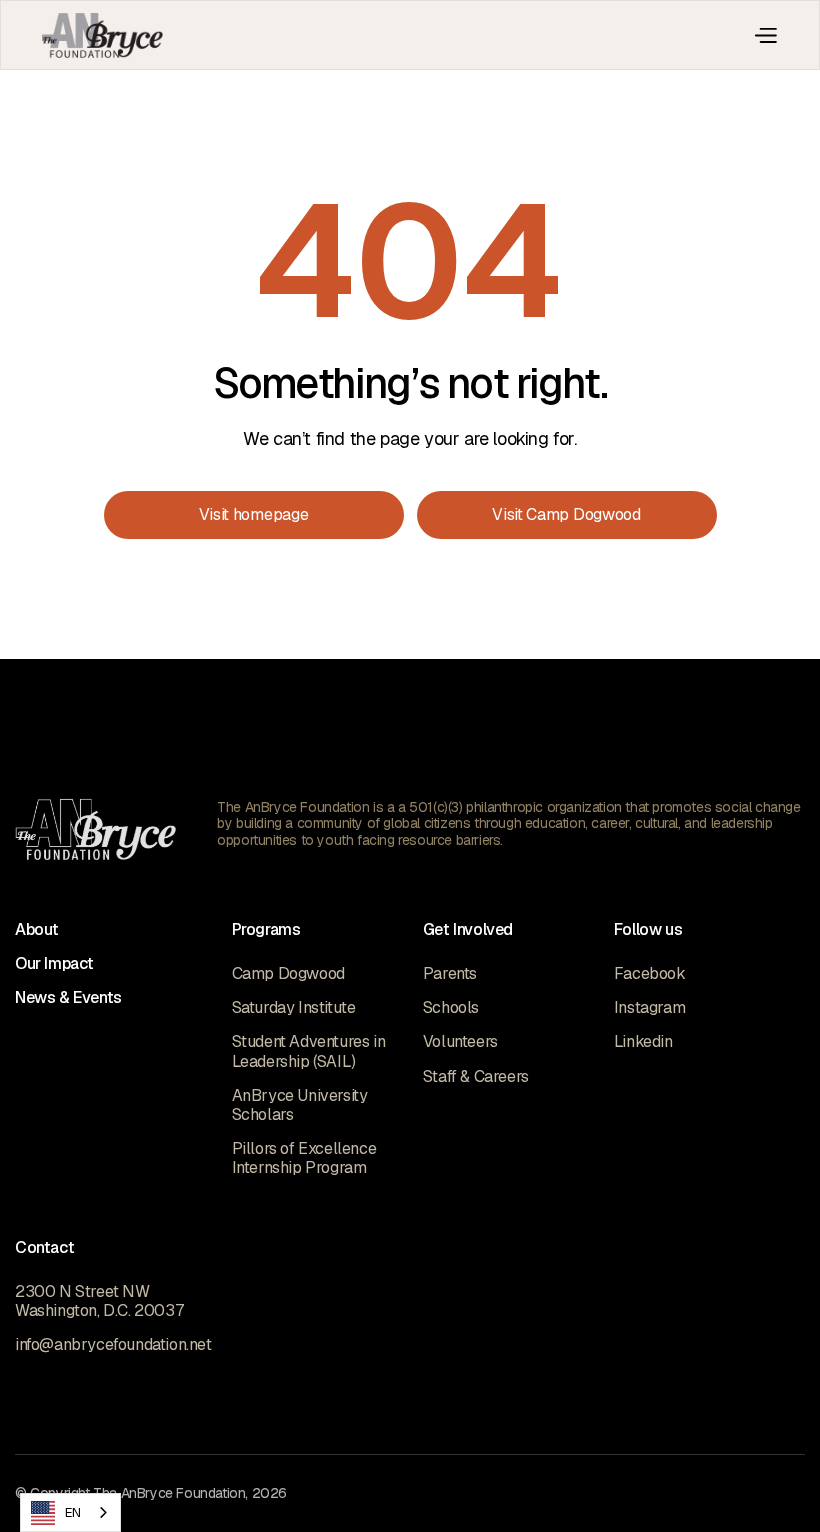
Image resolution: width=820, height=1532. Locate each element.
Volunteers (460, 1041)
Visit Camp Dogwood (566, 514)
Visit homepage (254, 514)
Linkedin (643, 1041)
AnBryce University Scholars (300, 1105)
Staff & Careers (476, 1076)
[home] (102, 35)
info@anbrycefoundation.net (113, 1344)
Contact (44, 1247)
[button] (765, 35)
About (37, 929)
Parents (450, 973)
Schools (451, 1007)
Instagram (649, 1007)
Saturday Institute (294, 1007)
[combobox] (70, 1512)
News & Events (68, 997)
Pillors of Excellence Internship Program (304, 1158)
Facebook (650, 973)
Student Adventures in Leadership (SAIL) (309, 1051)
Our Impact (54, 963)
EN (72, 1512)
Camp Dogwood (288, 973)
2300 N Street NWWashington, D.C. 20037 (99, 1301)
